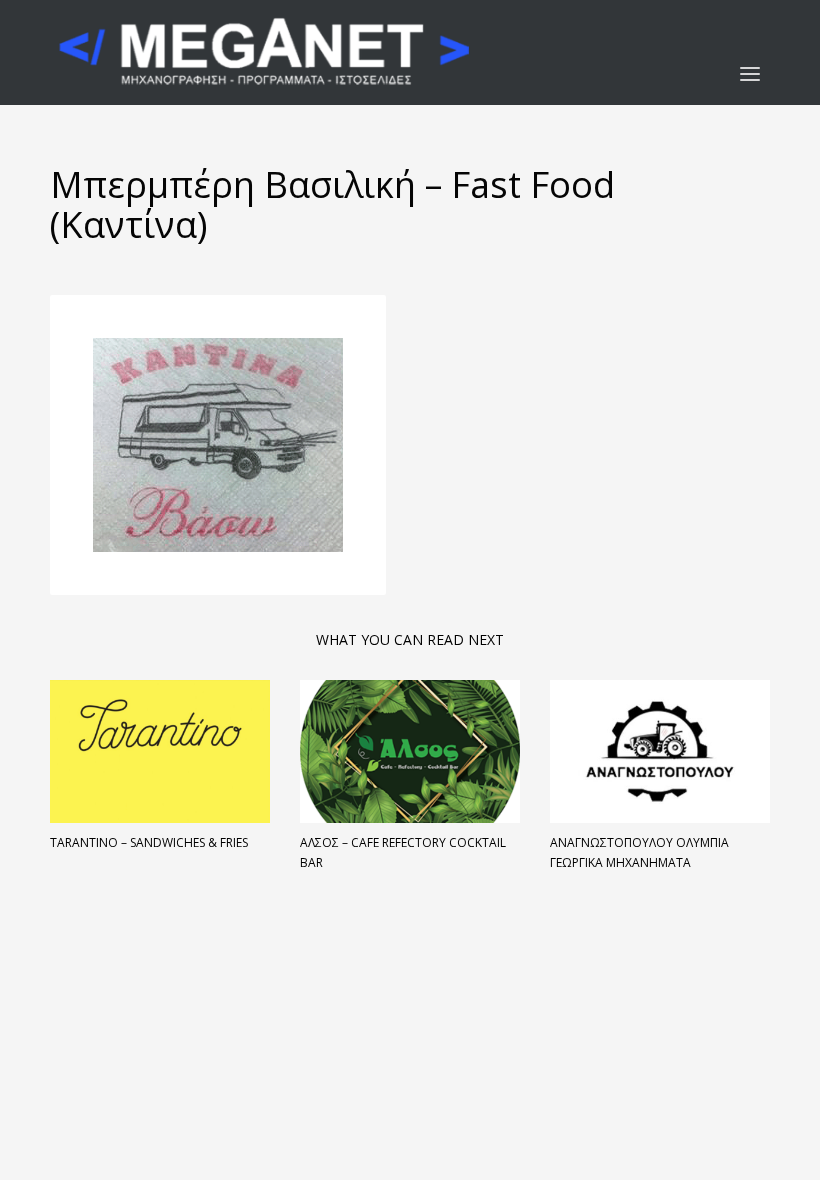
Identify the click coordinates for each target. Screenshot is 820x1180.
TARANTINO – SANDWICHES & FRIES (149, 842)
